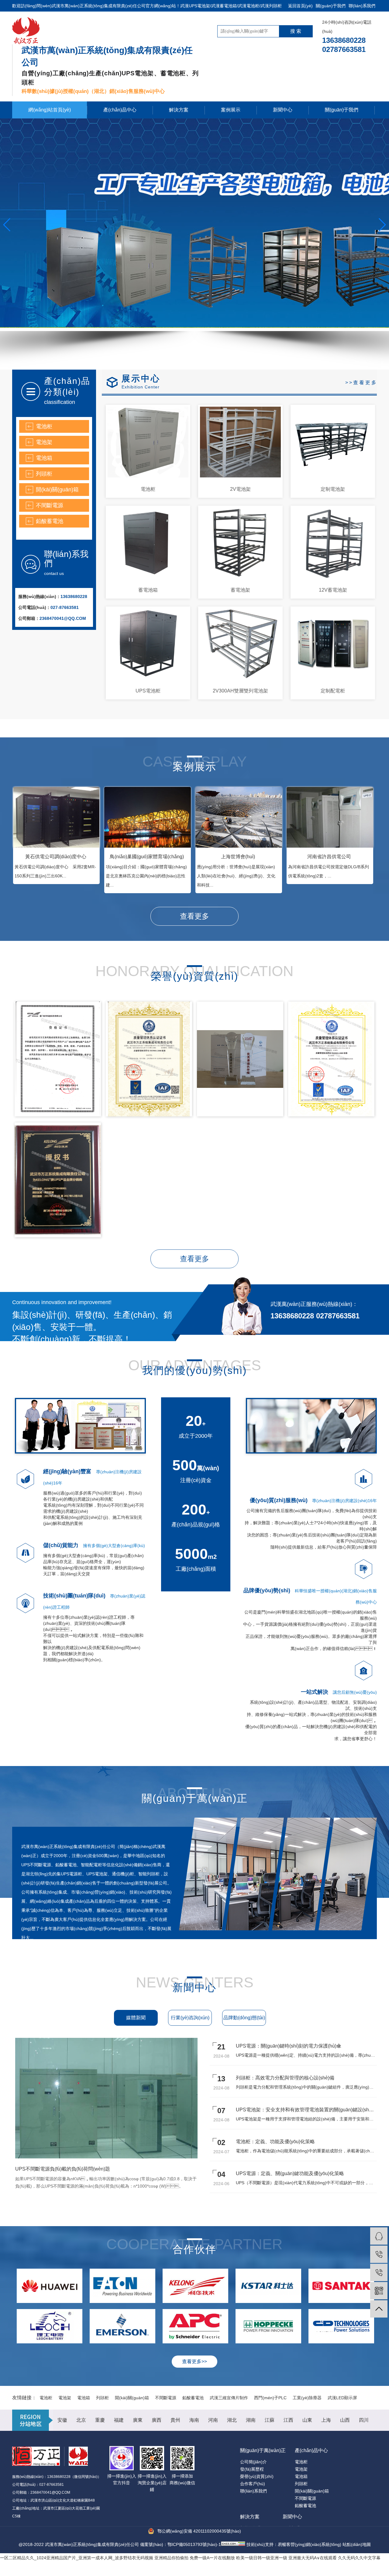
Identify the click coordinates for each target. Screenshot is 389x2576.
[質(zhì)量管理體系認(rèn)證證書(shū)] (149, 1059)
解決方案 (179, 110)
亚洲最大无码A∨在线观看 (313, 2558)
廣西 (157, 2420)
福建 (119, 2420)
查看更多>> (194, 2361)
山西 (345, 2420)
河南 (213, 2420)
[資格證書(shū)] (58, 1059)
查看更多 (194, 916)
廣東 (138, 2420)
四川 (364, 2420)
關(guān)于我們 (331, 6)
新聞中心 (283, 110)
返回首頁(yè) (300, 6)
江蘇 (270, 2420)
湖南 (251, 2420)
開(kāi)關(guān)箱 (57, 490)
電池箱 (44, 458)
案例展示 (231, 110)
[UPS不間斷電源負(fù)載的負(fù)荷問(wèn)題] (119, 2157)
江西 (288, 2420)
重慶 (100, 2420)
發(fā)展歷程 (252, 2469)
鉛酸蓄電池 (50, 521)
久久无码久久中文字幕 (359, 2558)
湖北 (232, 2420)
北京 (81, 2420)
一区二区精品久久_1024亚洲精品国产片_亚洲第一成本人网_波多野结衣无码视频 (77, 2558)
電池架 (44, 442)
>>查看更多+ (363, 383)
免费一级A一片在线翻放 (212, 2558)
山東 (307, 2420)
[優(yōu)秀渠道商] (240, 1059)
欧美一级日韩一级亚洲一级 (262, 2558)
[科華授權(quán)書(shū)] (58, 1180)
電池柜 (44, 426)
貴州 (175, 2420)
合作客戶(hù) (253, 2484)
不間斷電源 (50, 505)
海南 (194, 2420)
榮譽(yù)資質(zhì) (257, 2476)
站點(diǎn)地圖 (357, 2544)
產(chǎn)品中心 (120, 110)
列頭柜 (44, 474)
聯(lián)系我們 (362, 6)
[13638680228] (379, 2254)
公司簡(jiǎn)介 (253, 2462)
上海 (326, 2420)
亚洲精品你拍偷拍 (171, 2558)
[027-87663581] (379, 2272)
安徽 (62, 2420)
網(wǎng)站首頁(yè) (50, 110)
